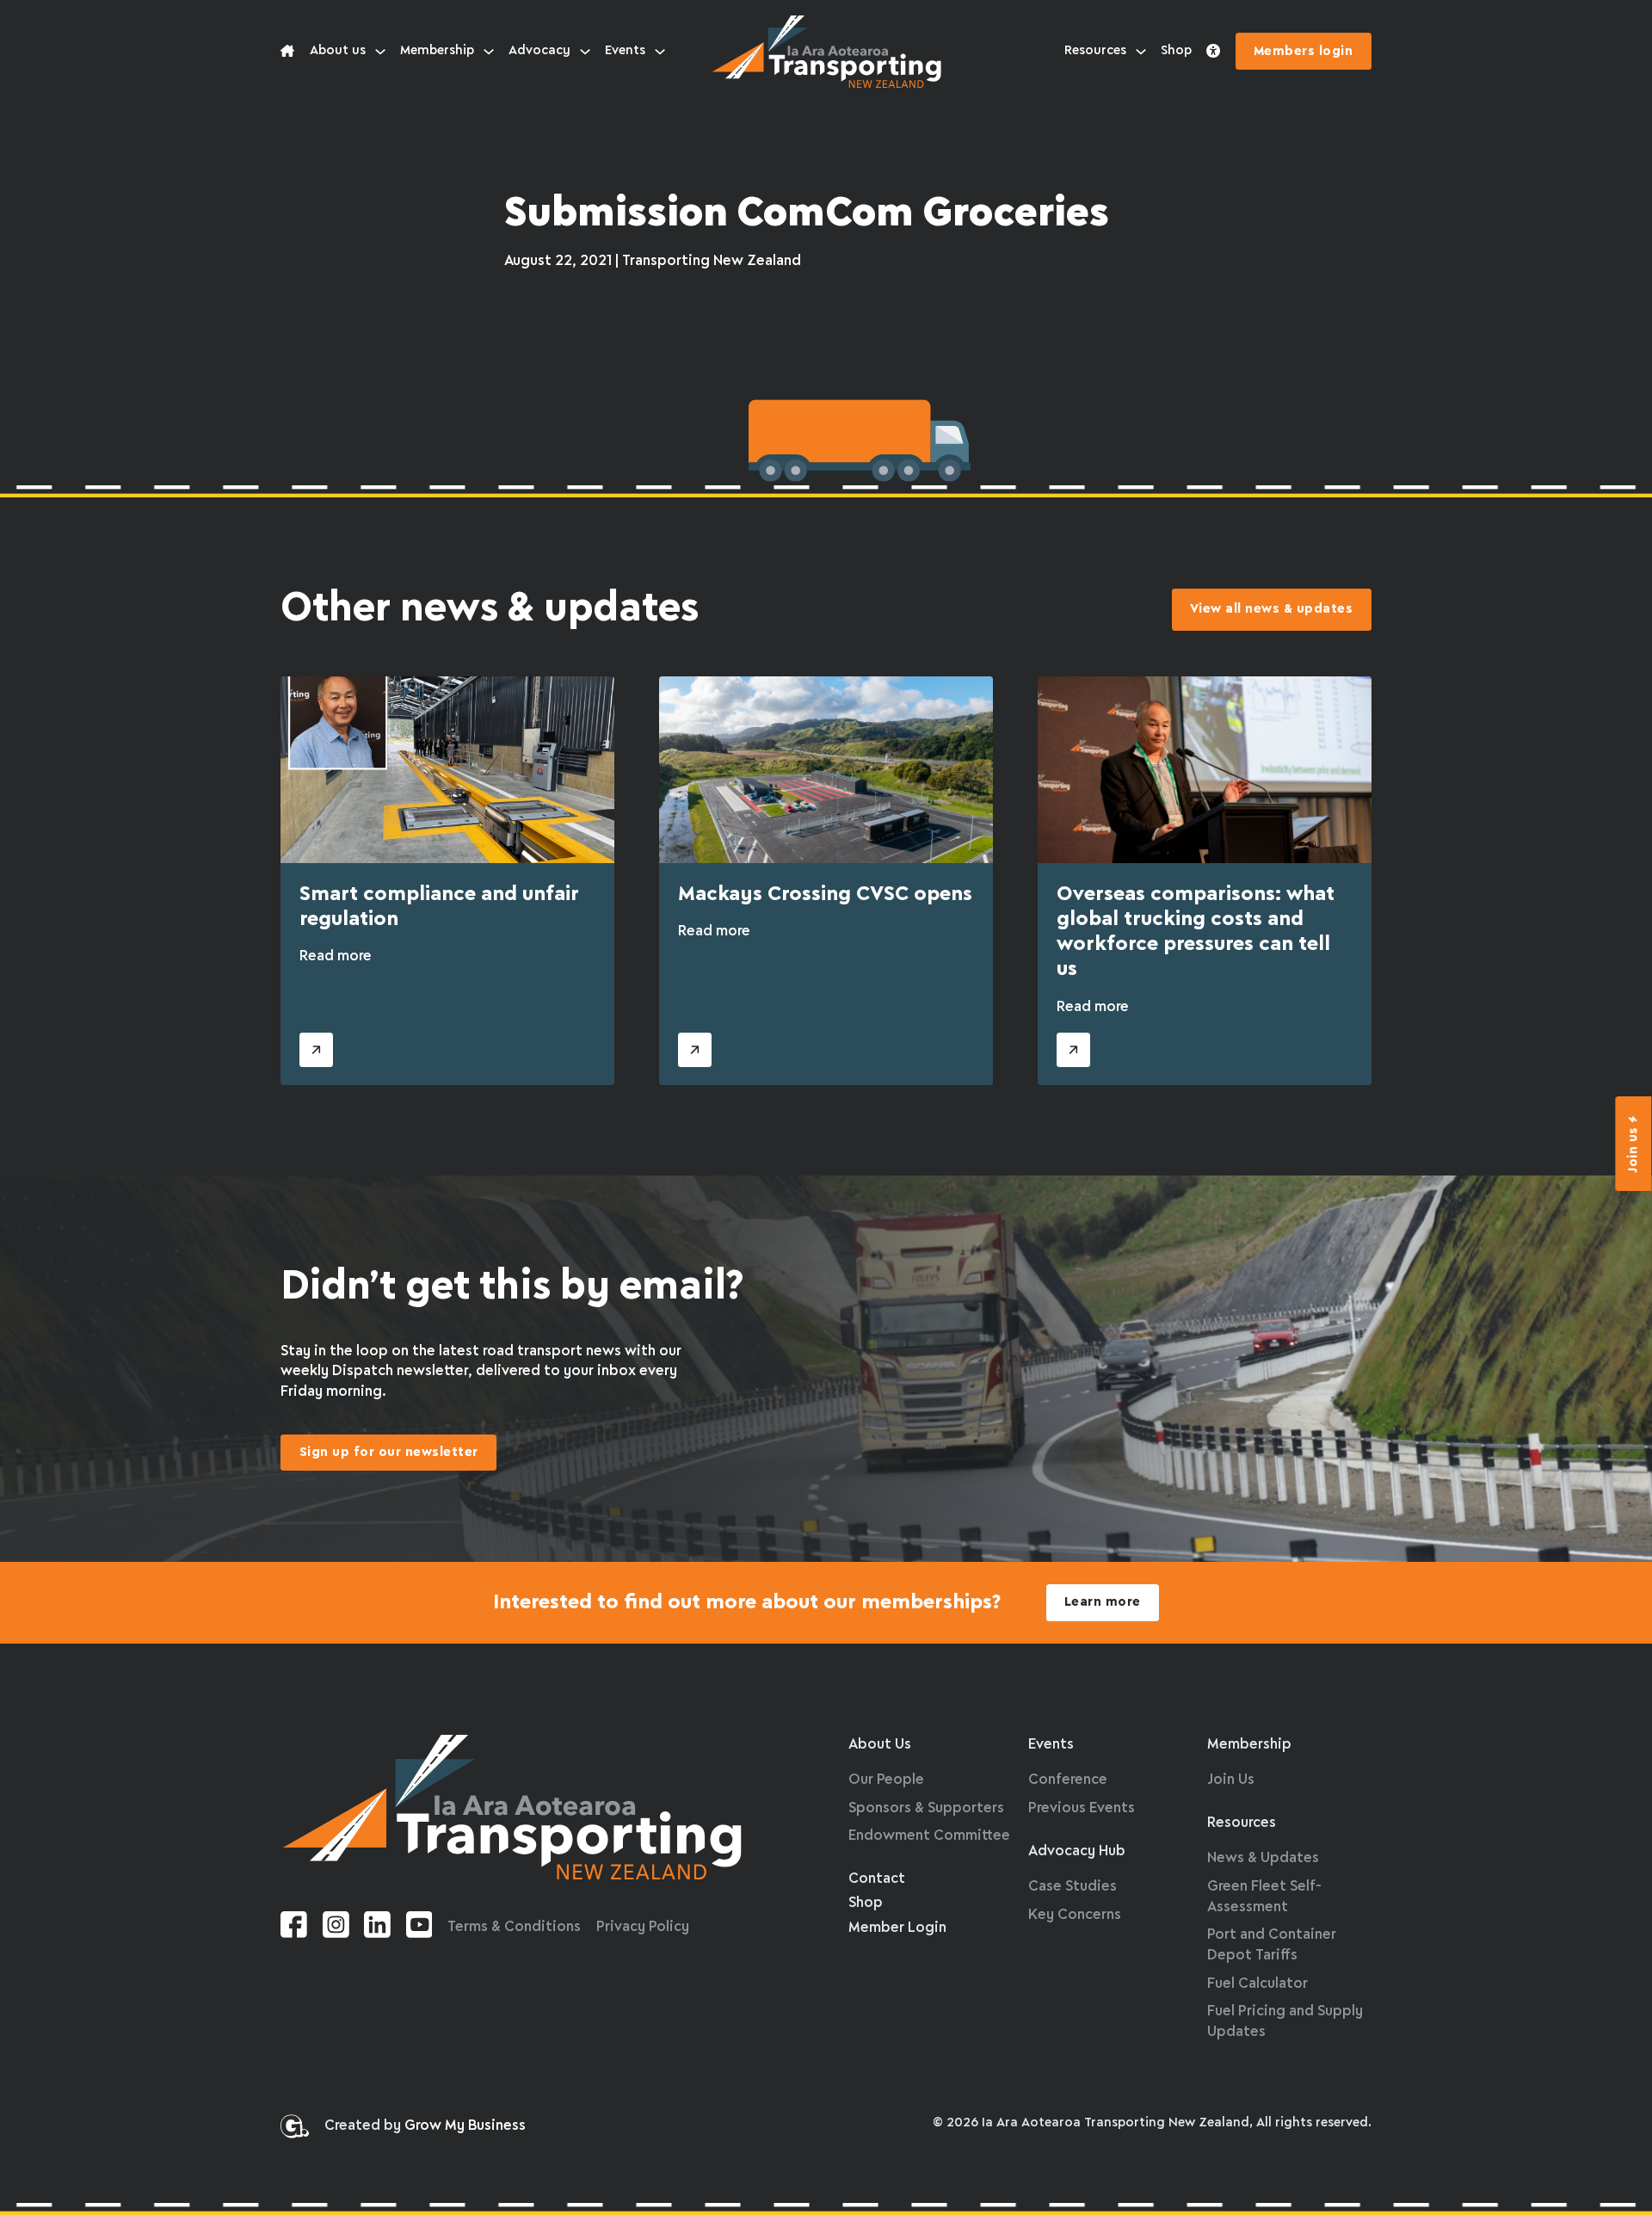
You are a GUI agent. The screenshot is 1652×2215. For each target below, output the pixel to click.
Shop (1176, 51)
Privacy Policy (643, 1927)
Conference (1068, 1780)
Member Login (897, 1928)
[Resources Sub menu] (1141, 52)
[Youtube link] (419, 1928)
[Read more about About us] (287, 52)
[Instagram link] (336, 1928)
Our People (886, 1780)
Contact (877, 1879)
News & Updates (1263, 1858)
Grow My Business (465, 2126)
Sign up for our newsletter (389, 1453)
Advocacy (539, 51)
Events (625, 51)
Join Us (1231, 1780)
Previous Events (1082, 1808)
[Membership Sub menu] (489, 52)
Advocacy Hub (1077, 1851)
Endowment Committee (929, 1836)
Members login (1304, 52)
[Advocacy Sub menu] (585, 52)
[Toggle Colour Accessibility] (1213, 52)
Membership (437, 51)
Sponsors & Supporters (926, 1808)
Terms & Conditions (514, 1927)
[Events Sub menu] (660, 52)
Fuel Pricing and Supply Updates (1285, 2022)
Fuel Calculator (1257, 1984)
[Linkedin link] (377, 1928)
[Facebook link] (294, 1928)
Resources (1095, 51)
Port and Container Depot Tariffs (1272, 1945)
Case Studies (1073, 1887)
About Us (880, 1745)
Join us (1634, 1150)
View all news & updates (1272, 609)
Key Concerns (1075, 1915)
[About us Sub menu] (380, 52)
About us (338, 51)
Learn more (1103, 1602)
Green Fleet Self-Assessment (1264, 1897)
